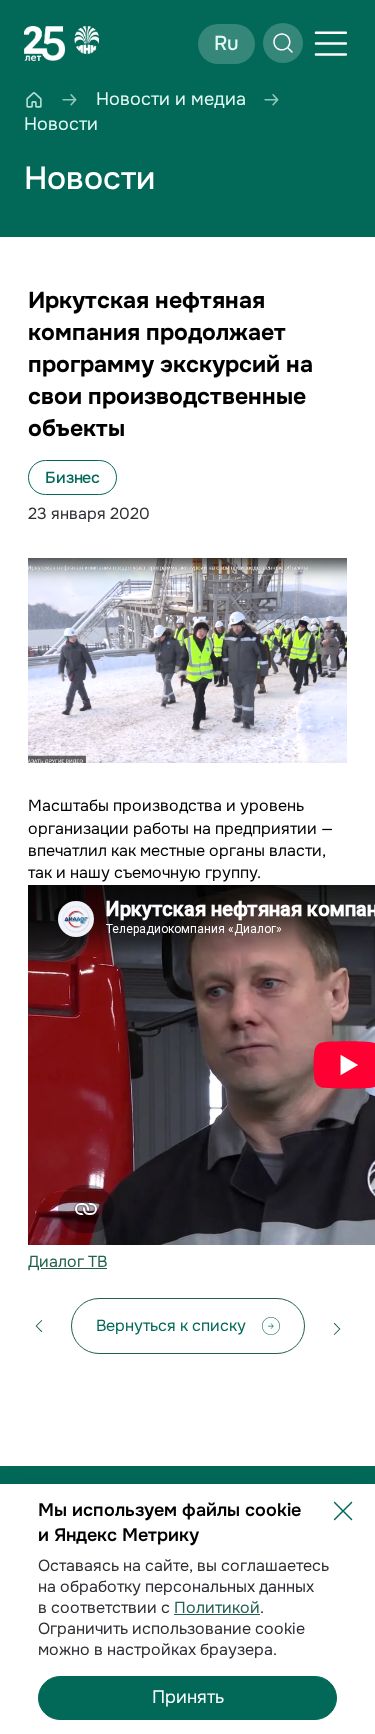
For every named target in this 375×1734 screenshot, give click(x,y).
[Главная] (34, 99)
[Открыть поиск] (283, 43)
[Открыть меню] (331, 44)
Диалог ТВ (67, 1261)
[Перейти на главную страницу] (62, 44)
